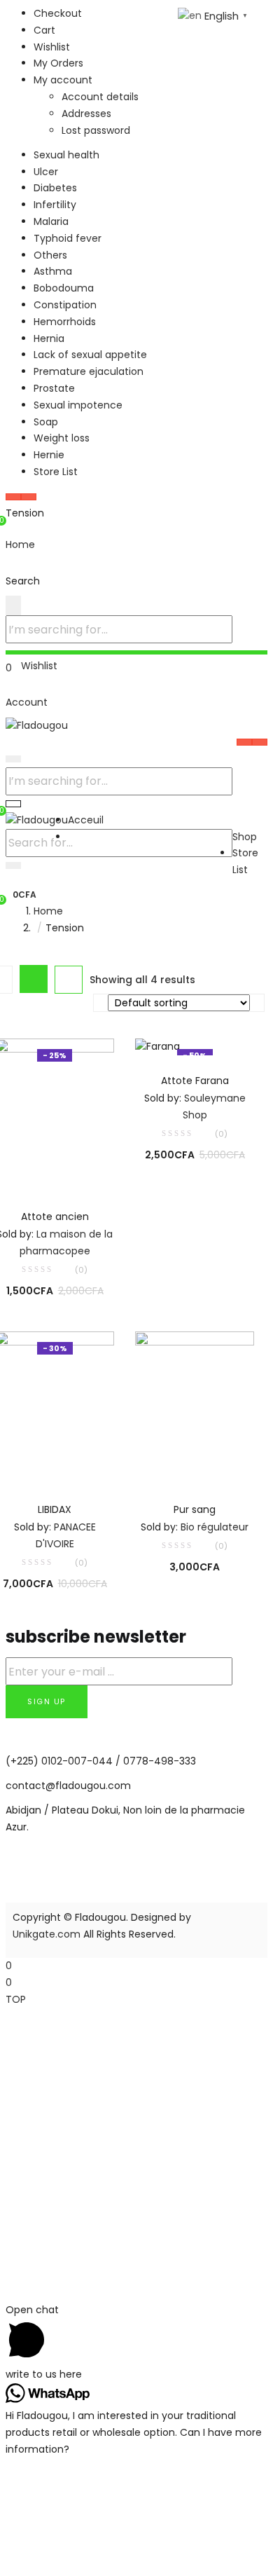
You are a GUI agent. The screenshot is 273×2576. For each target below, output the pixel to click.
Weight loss (62, 438)
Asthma (53, 271)
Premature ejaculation (89, 371)
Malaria (51, 221)
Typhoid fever (68, 238)
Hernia (49, 338)
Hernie (49, 455)
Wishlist (52, 47)
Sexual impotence (78, 405)
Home (48, 911)
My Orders (58, 63)
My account (63, 80)
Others (50, 255)
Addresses (86, 114)
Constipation (65, 305)
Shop (245, 837)
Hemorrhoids (65, 322)
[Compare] (55, 1172)
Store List (56, 472)
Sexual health (66, 155)
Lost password (96, 130)
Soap (46, 422)
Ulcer (46, 172)
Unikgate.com (47, 1934)
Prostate (54, 388)
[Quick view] (26, 1172)
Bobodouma (64, 288)
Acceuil (86, 820)
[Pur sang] (195, 1407)
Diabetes (55, 188)
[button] (21, 894)
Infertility (55, 205)
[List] (69, 980)
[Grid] (34, 979)
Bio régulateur (215, 1527)
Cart (44, 30)
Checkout (58, 13)
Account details (100, 97)
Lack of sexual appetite (90, 355)
